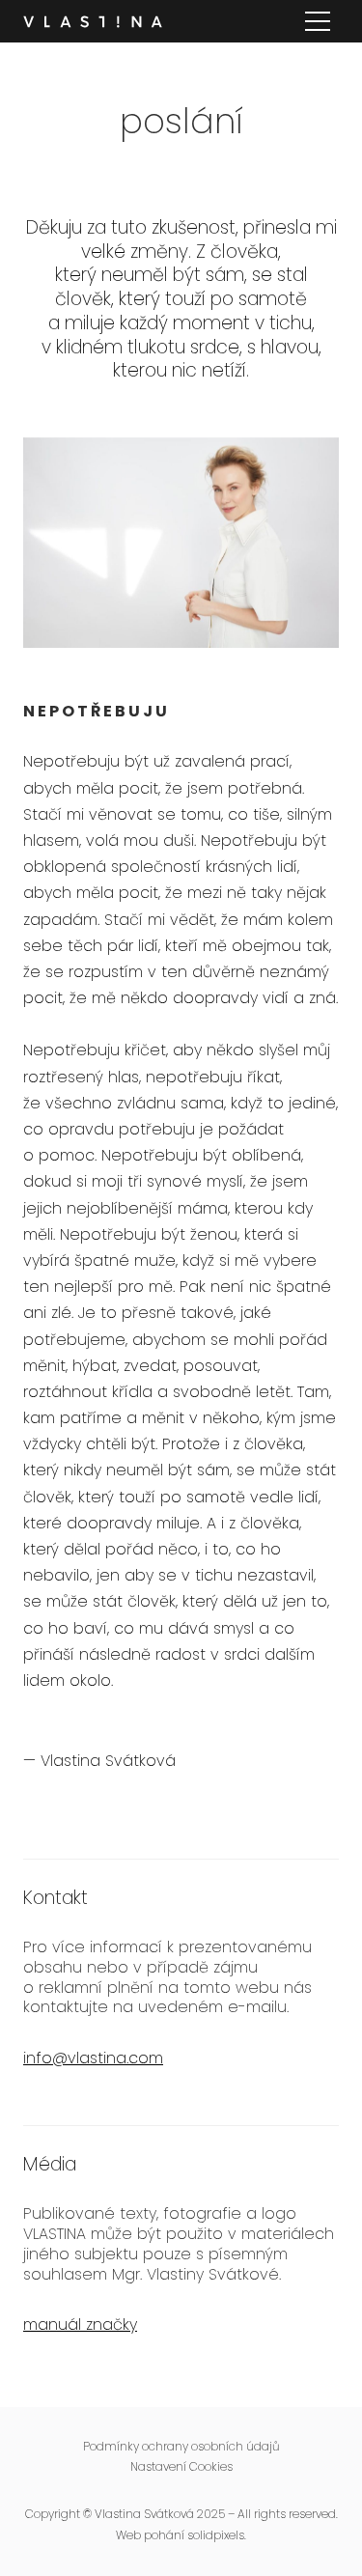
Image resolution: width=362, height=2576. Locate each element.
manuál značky (80, 2324)
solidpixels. (217, 2535)
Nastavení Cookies (181, 2466)
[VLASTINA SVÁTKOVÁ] (93, 22)
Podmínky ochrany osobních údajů (181, 2446)
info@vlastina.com (93, 2058)
